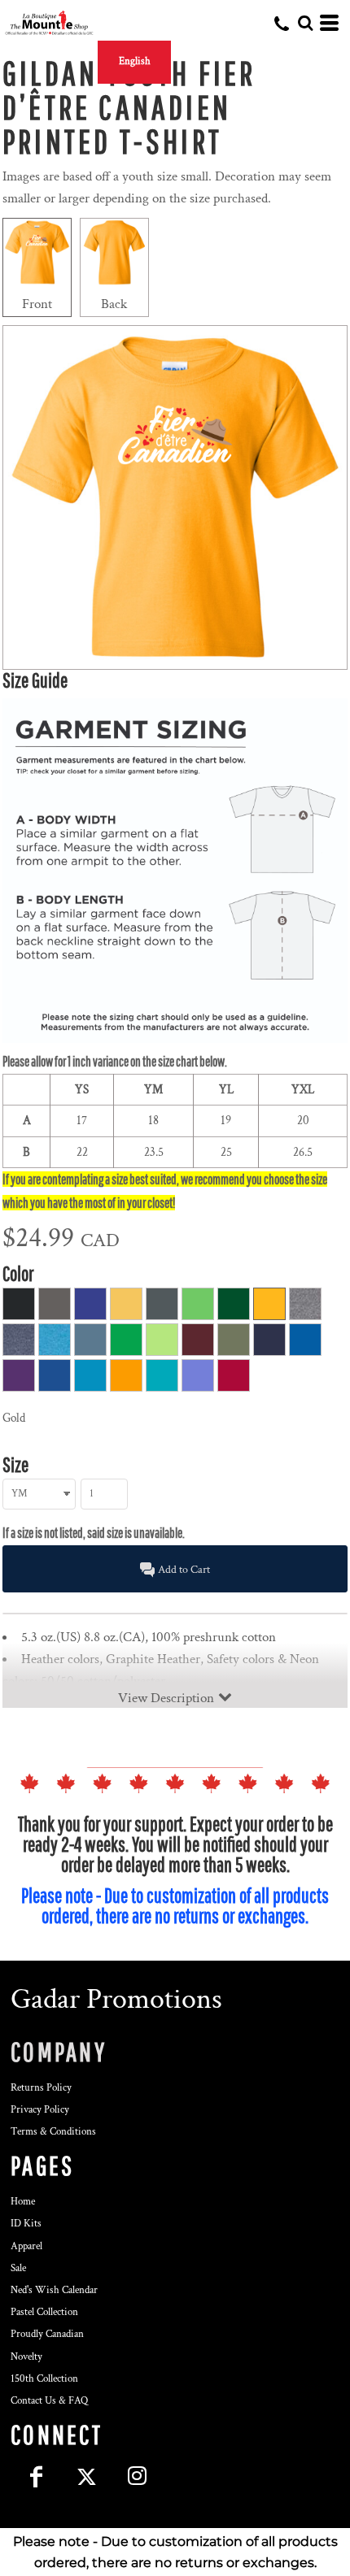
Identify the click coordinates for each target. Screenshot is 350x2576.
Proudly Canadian (47, 2334)
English (135, 61)
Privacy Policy (40, 2110)
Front (37, 304)
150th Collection (44, 2379)
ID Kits (26, 2224)
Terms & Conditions (53, 2132)
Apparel (26, 2246)
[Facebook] (36, 2476)
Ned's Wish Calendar (54, 2290)
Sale (18, 2268)
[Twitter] (86, 2476)
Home (23, 2202)
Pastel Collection (44, 2312)
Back (114, 304)
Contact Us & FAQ (49, 2401)
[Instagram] (137, 2476)
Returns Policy (41, 2088)
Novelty (26, 2357)
